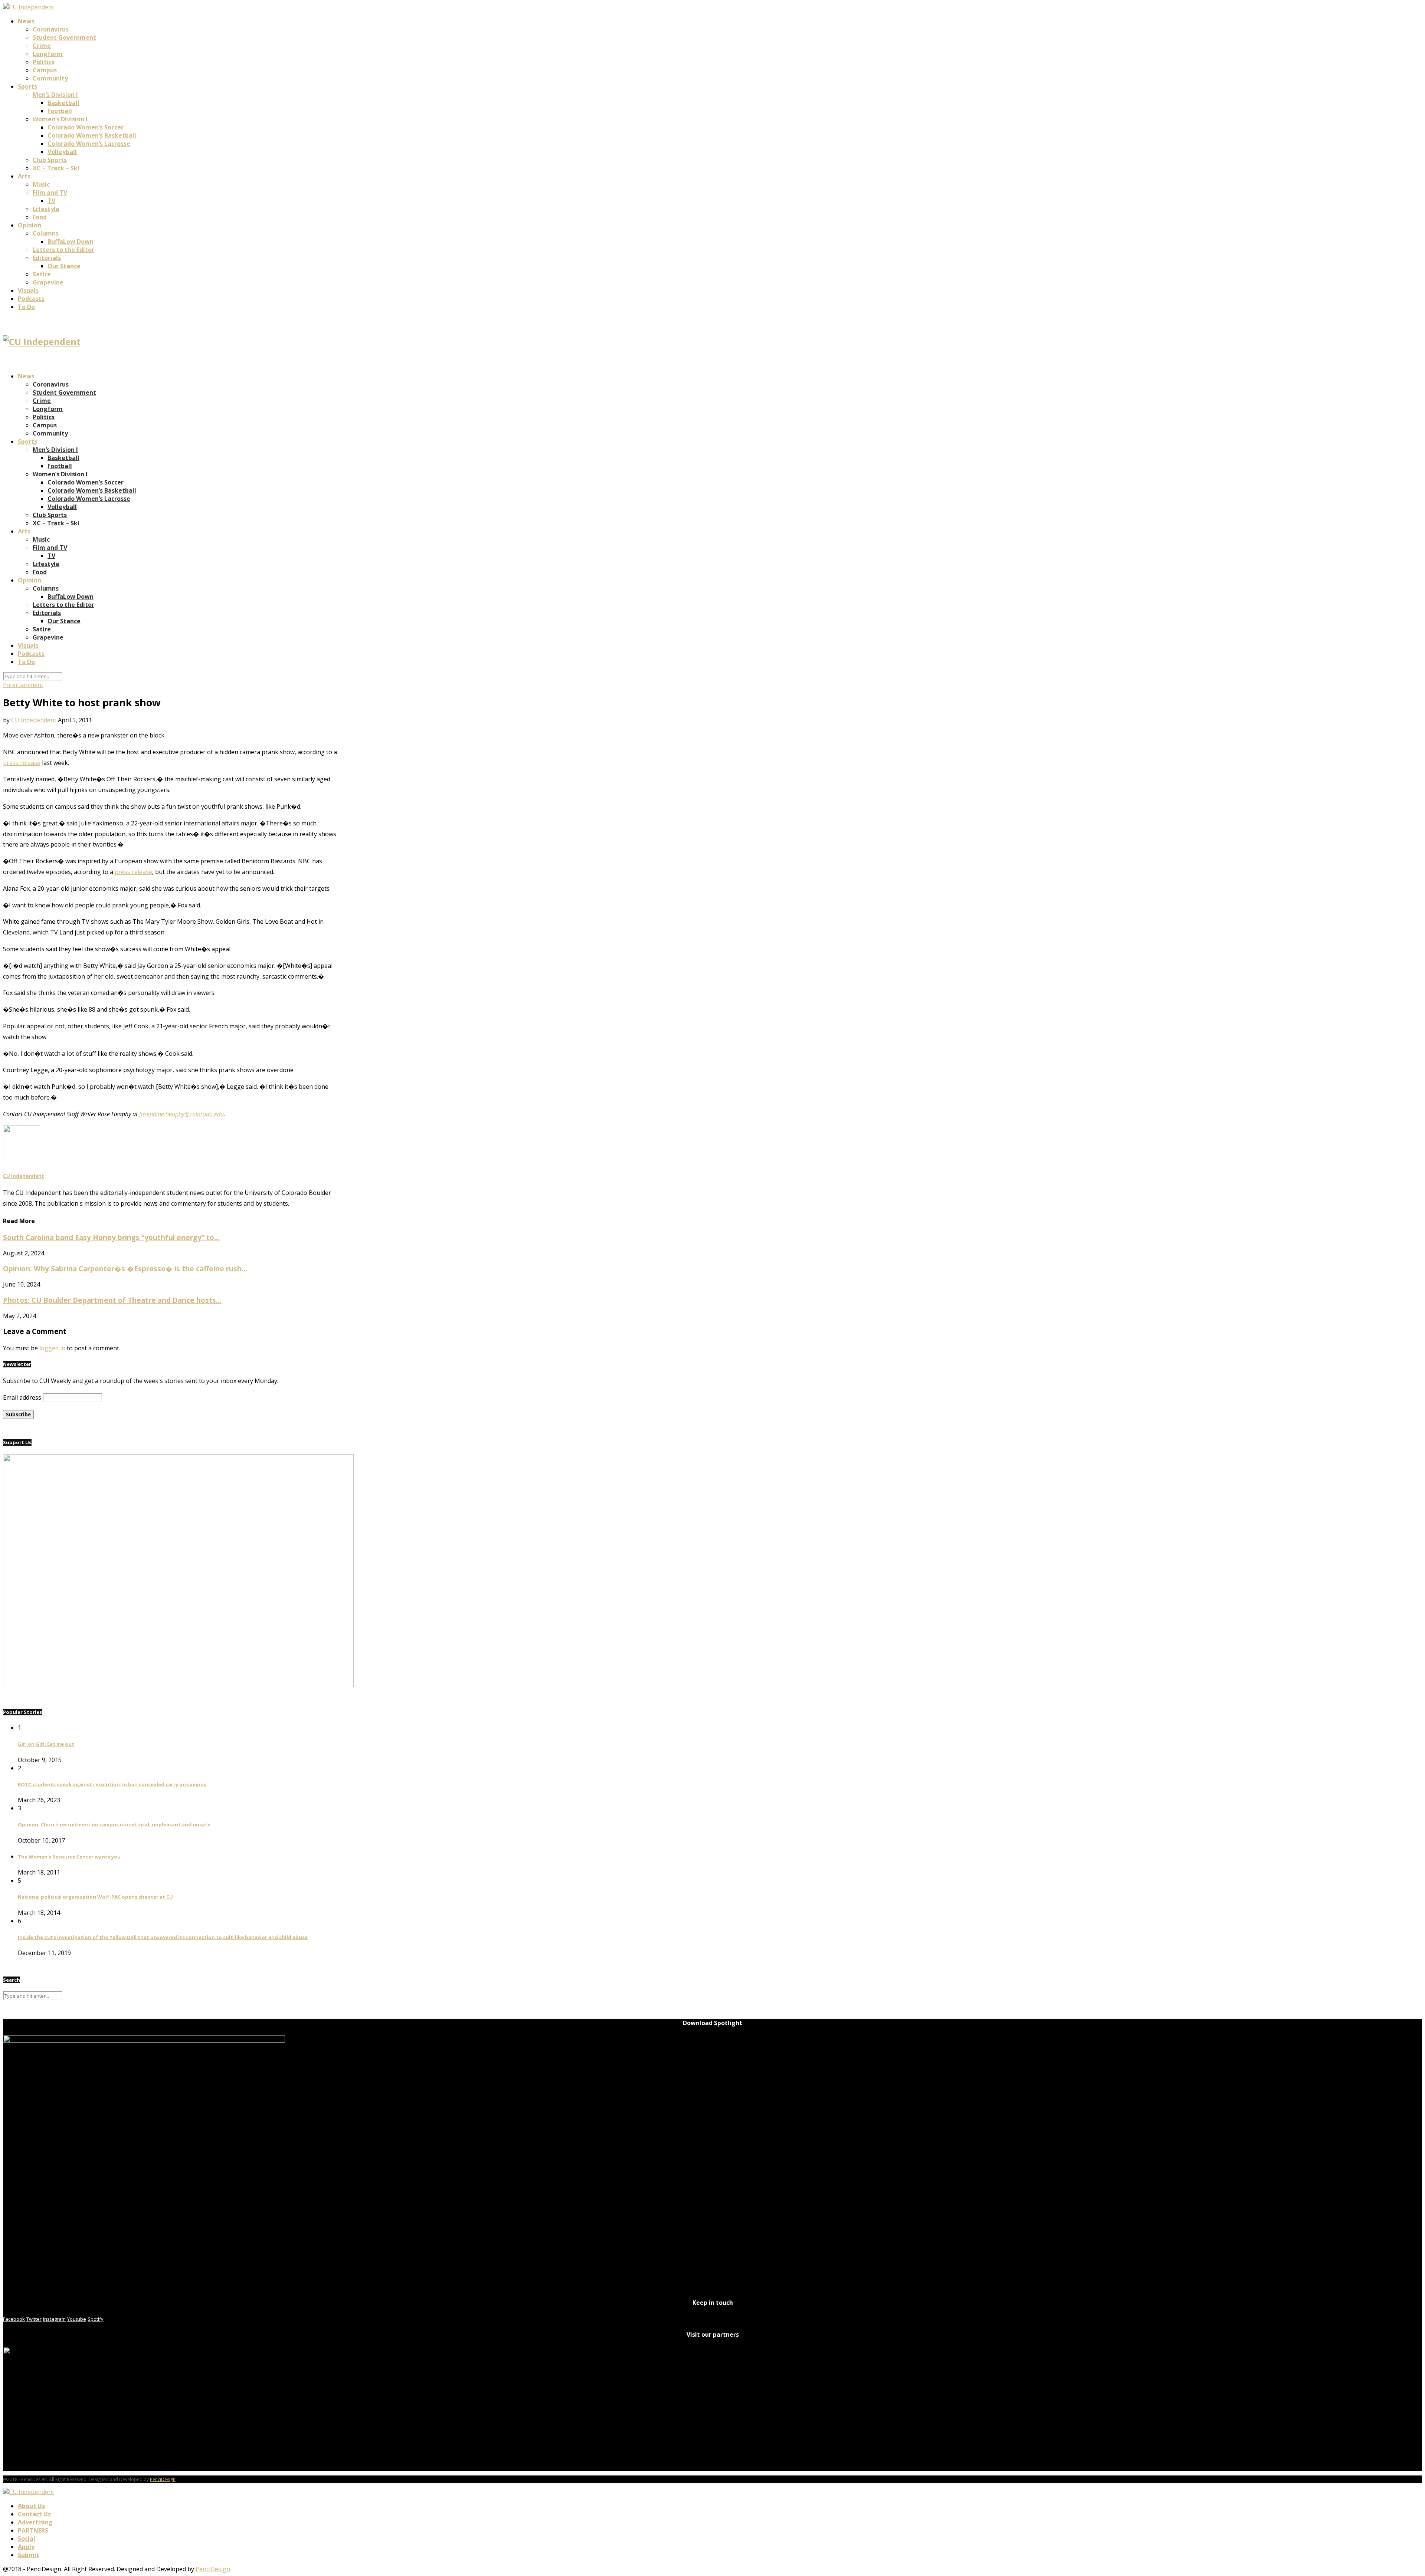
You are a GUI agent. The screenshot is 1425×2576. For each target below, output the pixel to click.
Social (27, 2539)
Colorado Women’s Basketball (92, 135)
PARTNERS (33, 2530)
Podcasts (31, 299)
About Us (31, 2506)
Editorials (47, 258)
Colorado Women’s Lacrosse (89, 144)
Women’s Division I (60, 119)
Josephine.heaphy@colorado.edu (181, 1114)
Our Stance (64, 266)
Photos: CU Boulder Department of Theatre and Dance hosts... (112, 1300)
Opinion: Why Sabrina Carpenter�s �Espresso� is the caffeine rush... (125, 1269)
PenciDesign (163, 2479)
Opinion (30, 225)
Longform (48, 54)
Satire (42, 274)
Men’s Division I (55, 95)
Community (50, 78)
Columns (46, 233)
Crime (42, 46)
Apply (26, 2547)
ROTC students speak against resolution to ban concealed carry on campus (112, 1784)
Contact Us (34, 2514)
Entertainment (23, 685)
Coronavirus (51, 29)
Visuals (28, 290)
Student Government (64, 37)
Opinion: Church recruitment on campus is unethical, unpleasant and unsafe (114, 1824)
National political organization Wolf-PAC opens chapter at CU (95, 1897)
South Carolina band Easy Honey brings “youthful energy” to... (111, 1237)
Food (40, 217)
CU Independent (34, 720)
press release (22, 763)
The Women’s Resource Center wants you (69, 1857)
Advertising (35, 2522)
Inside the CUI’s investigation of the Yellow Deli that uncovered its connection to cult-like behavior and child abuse (163, 1937)
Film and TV (50, 193)
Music (41, 184)
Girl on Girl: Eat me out (46, 1744)
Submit (29, 2555)
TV (51, 201)
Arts (24, 176)
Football (60, 111)
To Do (26, 307)
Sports (27, 86)
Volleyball (62, 152)
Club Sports (50, 160)
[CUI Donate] (178, 1685)
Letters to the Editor (63, 250)
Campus (45, 70)
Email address (22, 1397)
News (26, 21)
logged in (52, 1348)
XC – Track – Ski (56, 168)
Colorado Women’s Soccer (86, 127)
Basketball (63, 103)
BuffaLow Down (71, 241)
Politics (44, 62)
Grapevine (48, 282)
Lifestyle (46, 209)
